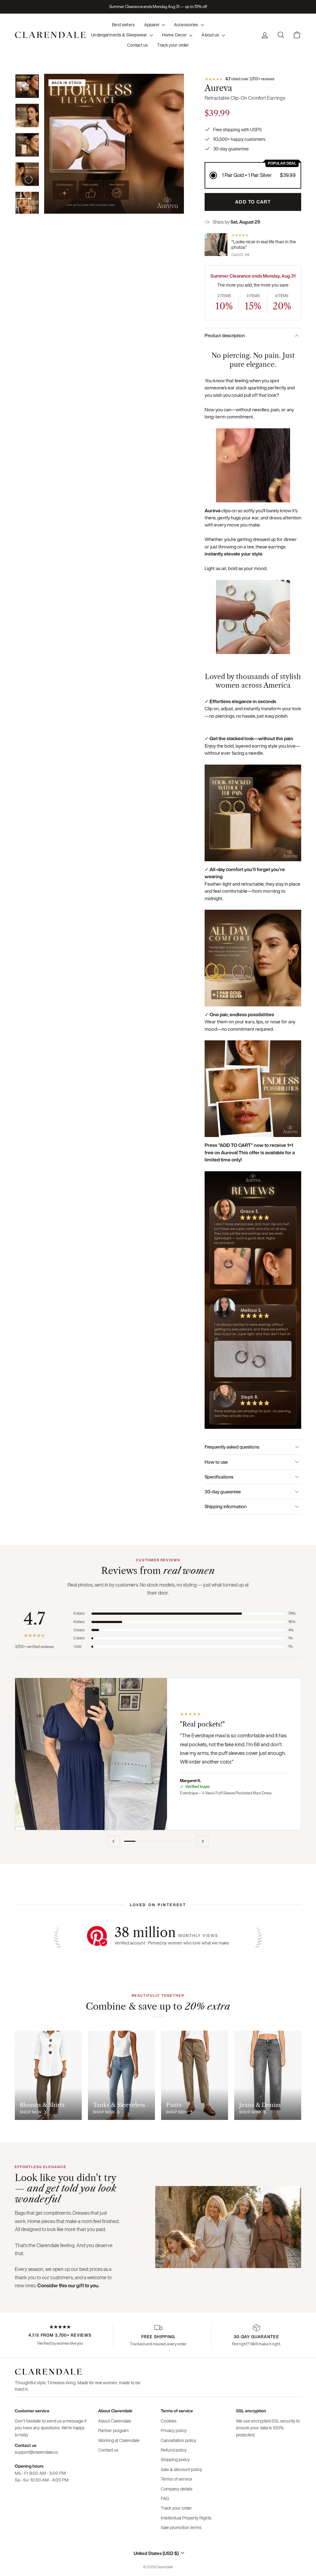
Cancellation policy (179, 2440)
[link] (253, 79)
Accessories (187, 25)
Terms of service (177, 2479)
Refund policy (174, 2450)
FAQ (165, 2498)
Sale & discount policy (181, 2469)
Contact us (137, 45)
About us (211, 35)
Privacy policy (174, 2430)
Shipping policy (175, 2459)
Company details (177, 2489)
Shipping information (226, 1506)
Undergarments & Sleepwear (120, 35)
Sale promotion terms (181, 2527)
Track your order (173, 45)
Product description (225, 335)
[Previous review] (114, 1841)
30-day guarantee (223, 1491)
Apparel (152, 25)
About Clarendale (115, 2421)
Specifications (219, 1477)
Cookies (169, 2421)
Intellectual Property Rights (186, 2518)
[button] (253, 175)
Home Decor (175, 35)
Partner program (113, 2430)
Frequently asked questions (232, 1447)
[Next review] (202, 1841)
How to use (216, 1462)
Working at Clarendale (119, 2440)
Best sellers (123, 25)
